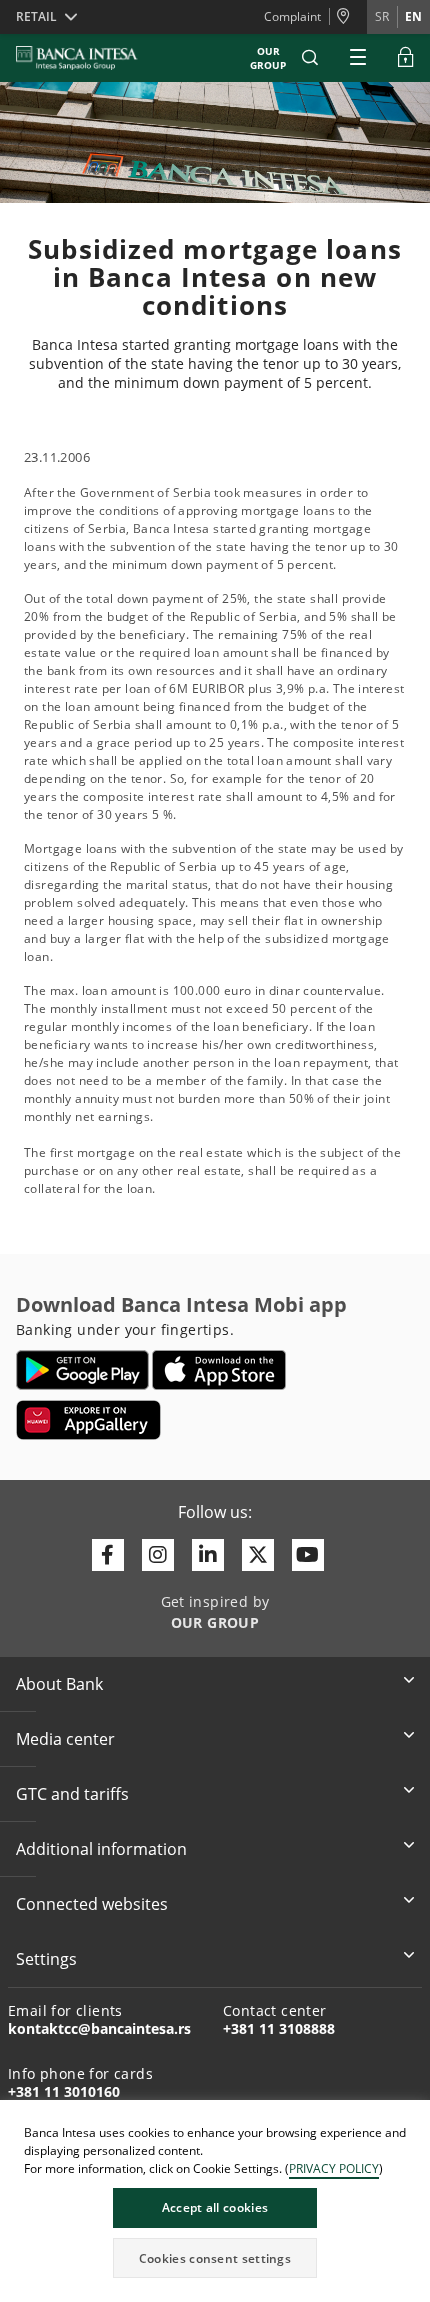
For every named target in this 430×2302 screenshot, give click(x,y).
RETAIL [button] (36, 16)
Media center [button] (65, 1739)
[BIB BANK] (89, 58)
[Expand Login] (406, 58)
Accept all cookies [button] (215, 2207)
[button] (310, 58)
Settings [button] (46, 1959)
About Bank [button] (59, 1684)
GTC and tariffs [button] (72, 1794)
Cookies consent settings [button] (215, 2258)
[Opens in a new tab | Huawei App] (88, 1420)
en (413, 16)
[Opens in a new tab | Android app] (82, 1370)
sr (382, 16)
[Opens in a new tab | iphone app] (219, 1370)
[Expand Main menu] (358, 58)
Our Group (268, 58)
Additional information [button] (101, 1849)
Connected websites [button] (92, 1904)
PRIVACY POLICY (334, 2168)
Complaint (292, 16)
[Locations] (348, 17)
